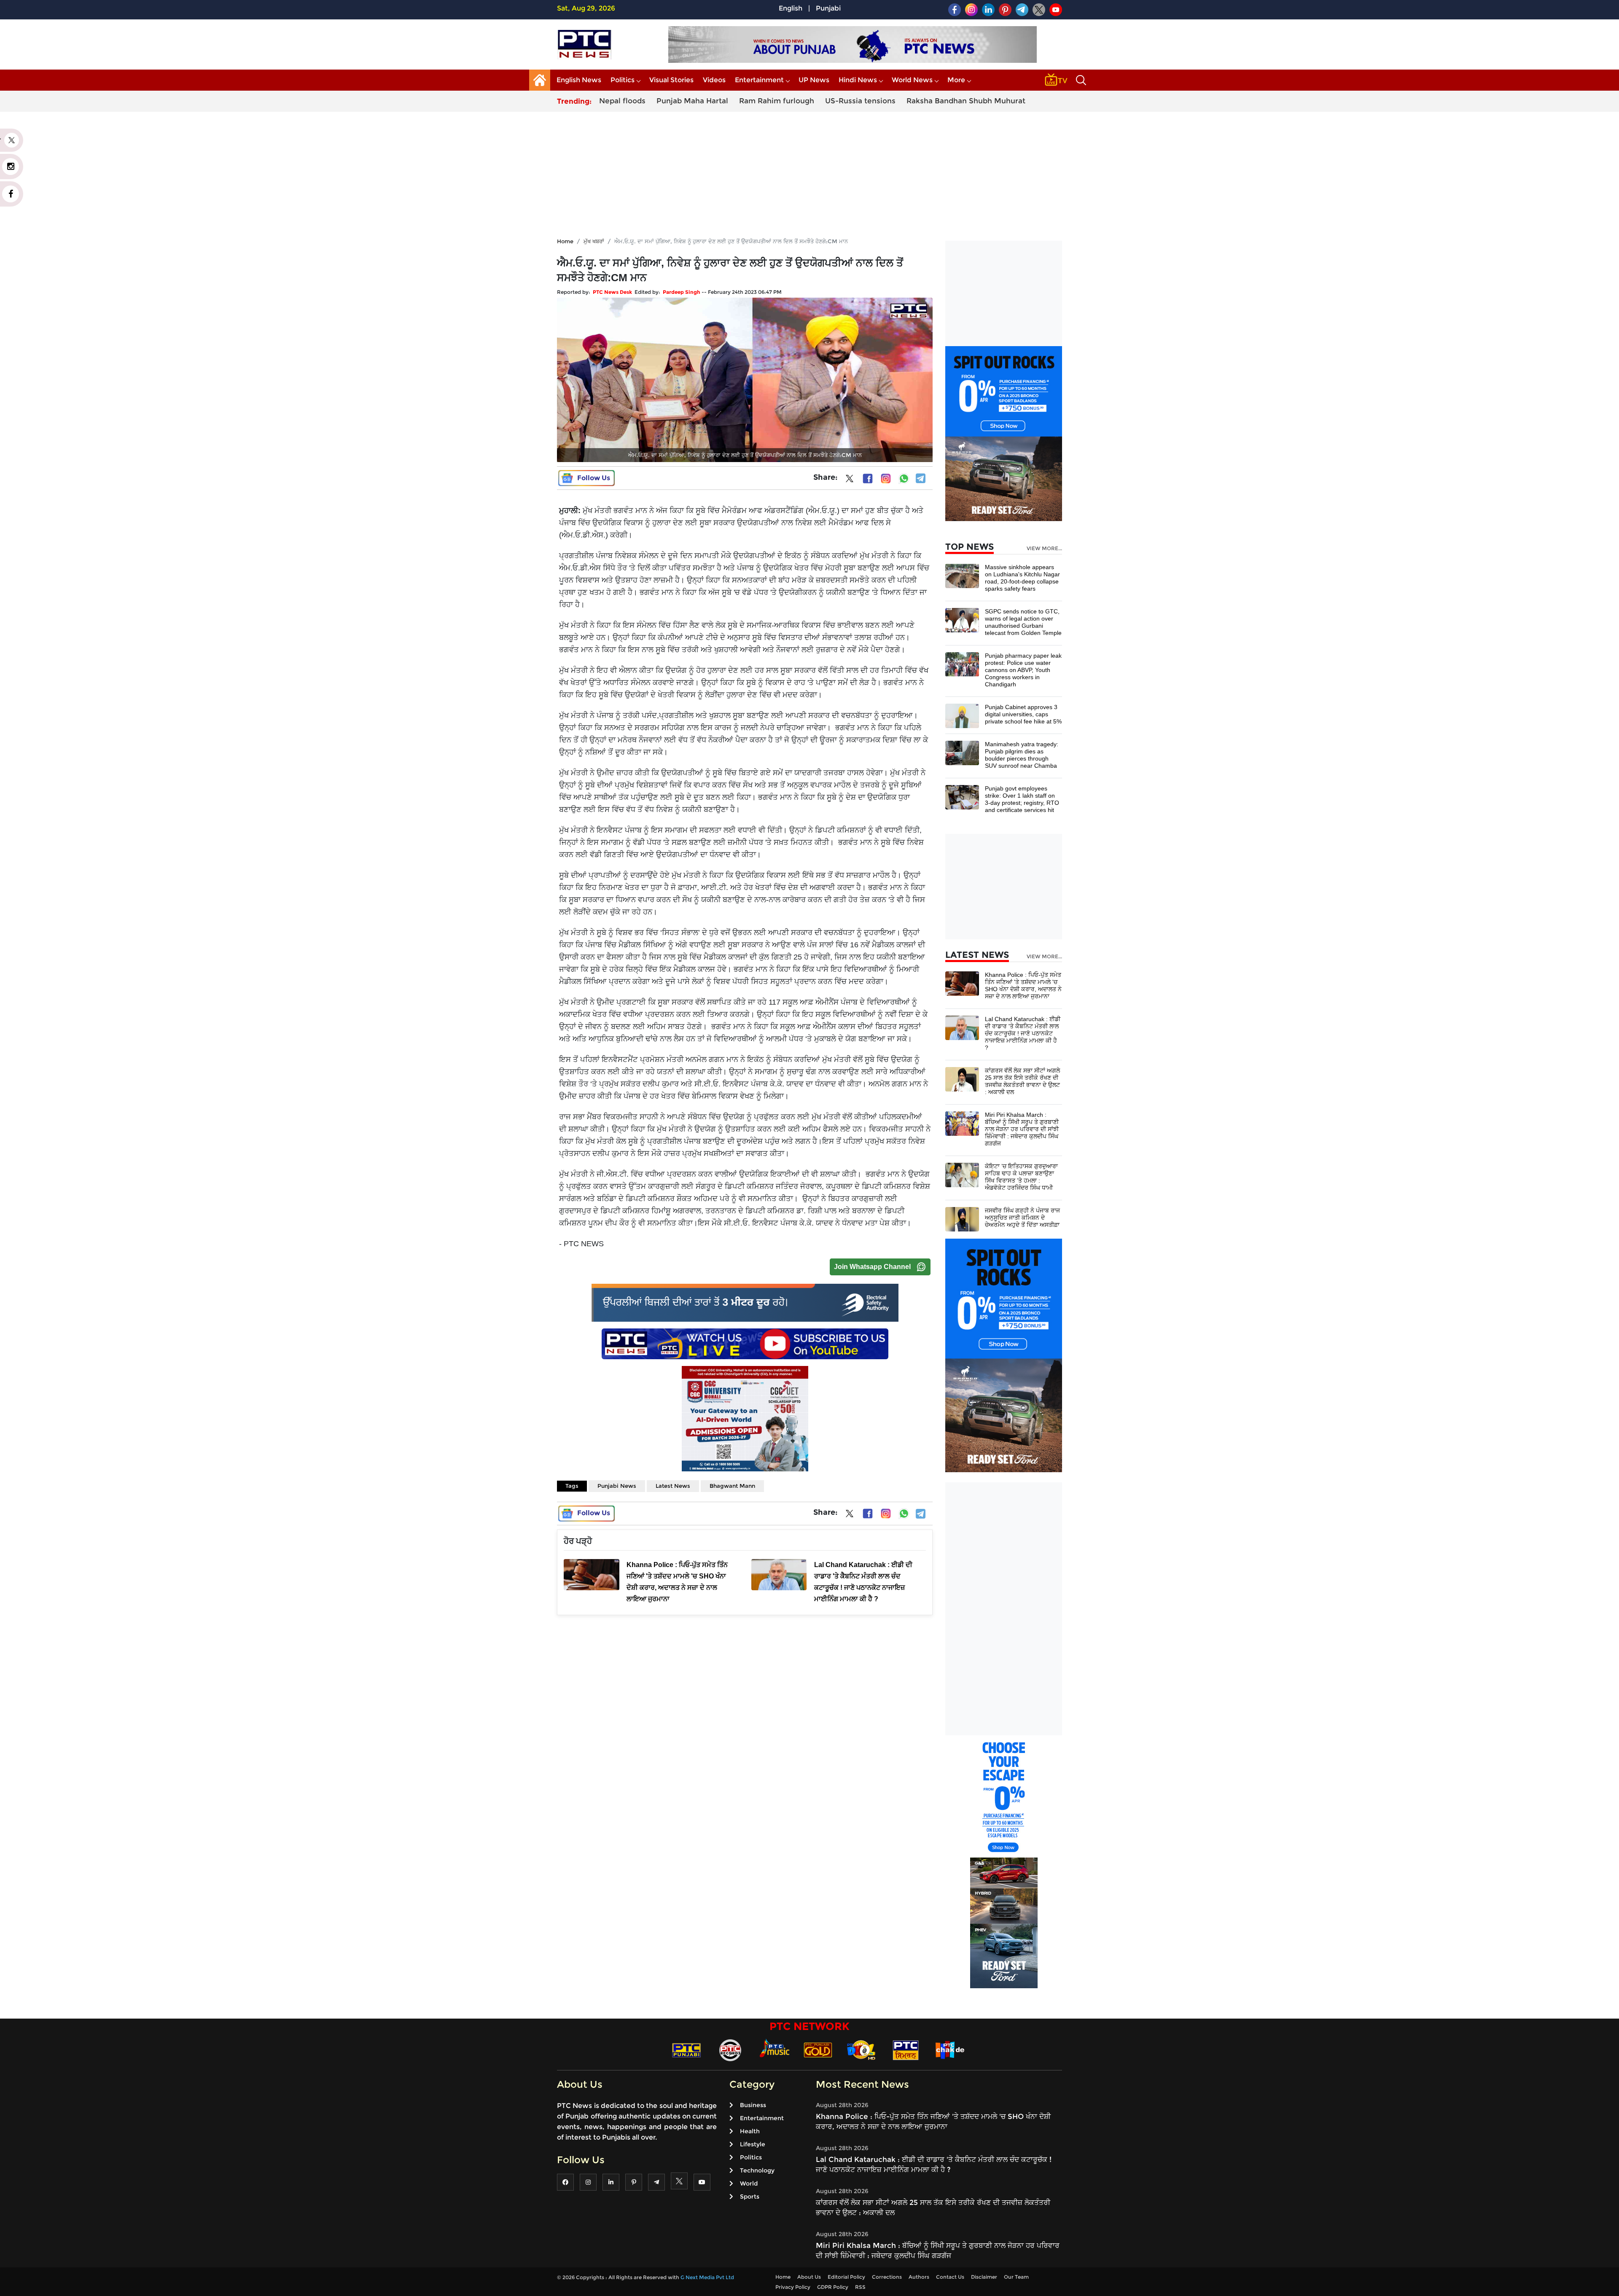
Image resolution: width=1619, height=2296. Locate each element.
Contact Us (950, 2277)
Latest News (673, 1486)
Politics (623, 80)
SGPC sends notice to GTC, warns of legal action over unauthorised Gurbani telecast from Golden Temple (1023, 622)
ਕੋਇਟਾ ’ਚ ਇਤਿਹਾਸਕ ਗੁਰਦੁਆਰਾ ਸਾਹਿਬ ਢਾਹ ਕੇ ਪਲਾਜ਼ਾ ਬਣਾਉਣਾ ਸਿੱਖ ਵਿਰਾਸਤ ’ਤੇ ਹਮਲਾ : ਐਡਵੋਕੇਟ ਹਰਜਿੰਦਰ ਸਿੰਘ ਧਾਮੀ (1021, 1177)
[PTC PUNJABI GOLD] (818, 2050)
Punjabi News (617, 1486)
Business (753, 2105)
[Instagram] (886, 479)
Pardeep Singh (682, 292)
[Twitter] (850, 480)
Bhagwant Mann (732, 1486)
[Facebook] (868, 479)
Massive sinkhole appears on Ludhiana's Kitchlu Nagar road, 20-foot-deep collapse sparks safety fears (1022, 578)
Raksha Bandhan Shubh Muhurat (966, 101)
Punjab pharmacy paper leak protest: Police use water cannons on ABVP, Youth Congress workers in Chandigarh (1023, 670)
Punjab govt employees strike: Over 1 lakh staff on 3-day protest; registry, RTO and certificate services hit (1022, 799)
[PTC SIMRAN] (906, 2050)
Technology (757, 2170)
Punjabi (828, 8)
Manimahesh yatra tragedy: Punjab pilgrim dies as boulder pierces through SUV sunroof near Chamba (1022, 755)
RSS (860, 2287)
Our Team (1016, 2277)
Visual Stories (671, 80)
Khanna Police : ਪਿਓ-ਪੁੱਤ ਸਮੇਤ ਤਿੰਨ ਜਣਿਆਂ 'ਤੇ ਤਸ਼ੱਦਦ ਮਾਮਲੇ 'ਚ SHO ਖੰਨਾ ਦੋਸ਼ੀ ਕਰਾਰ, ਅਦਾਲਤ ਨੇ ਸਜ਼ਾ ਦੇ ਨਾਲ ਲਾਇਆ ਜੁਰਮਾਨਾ (1023, 985)
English (791, 8)
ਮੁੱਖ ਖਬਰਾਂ (594, 241)
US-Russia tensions (860, 101)
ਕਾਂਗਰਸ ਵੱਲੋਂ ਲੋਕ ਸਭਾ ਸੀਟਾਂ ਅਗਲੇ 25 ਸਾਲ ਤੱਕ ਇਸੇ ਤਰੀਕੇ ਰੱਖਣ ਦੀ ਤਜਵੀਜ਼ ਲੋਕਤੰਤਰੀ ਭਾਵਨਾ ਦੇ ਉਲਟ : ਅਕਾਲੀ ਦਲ (1022, 1081)
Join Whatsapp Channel (872, 1267)
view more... (1044, 548)
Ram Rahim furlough (777, 101)
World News (912, 80)
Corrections (887, 2277)
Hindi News (858, 80)
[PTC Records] (730, 2050)
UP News (814, 80)
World (749, 2183)
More (956, 80)
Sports (750, 2197)
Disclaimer (984, 2277)
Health (750, 2131)
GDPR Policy (833, 2287)
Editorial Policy (846, 2277)
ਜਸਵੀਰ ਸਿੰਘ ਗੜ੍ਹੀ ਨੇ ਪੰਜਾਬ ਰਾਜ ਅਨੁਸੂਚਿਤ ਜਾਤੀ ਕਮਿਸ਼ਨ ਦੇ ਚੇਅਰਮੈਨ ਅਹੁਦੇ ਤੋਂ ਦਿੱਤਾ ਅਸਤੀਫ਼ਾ (1022, 1218)
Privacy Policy (793, 2287)
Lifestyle (753, 2144)
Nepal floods (622, 101)
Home (565, 241)
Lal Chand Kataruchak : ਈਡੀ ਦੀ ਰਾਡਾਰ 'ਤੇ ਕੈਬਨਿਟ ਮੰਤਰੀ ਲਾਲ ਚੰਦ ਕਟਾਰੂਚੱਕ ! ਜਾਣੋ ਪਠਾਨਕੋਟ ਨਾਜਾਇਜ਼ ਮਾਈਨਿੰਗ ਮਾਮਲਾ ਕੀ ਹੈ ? (1023, 1033)
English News (579, 80)
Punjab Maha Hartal (692, 101)
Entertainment (759, 80)
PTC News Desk (612, 292)
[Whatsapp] (904, 479)
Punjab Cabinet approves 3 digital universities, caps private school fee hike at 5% (1023, 714)
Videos (714, 80)
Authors (919, 2277)
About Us (809, 2277)
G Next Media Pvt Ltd (707, 2277)
